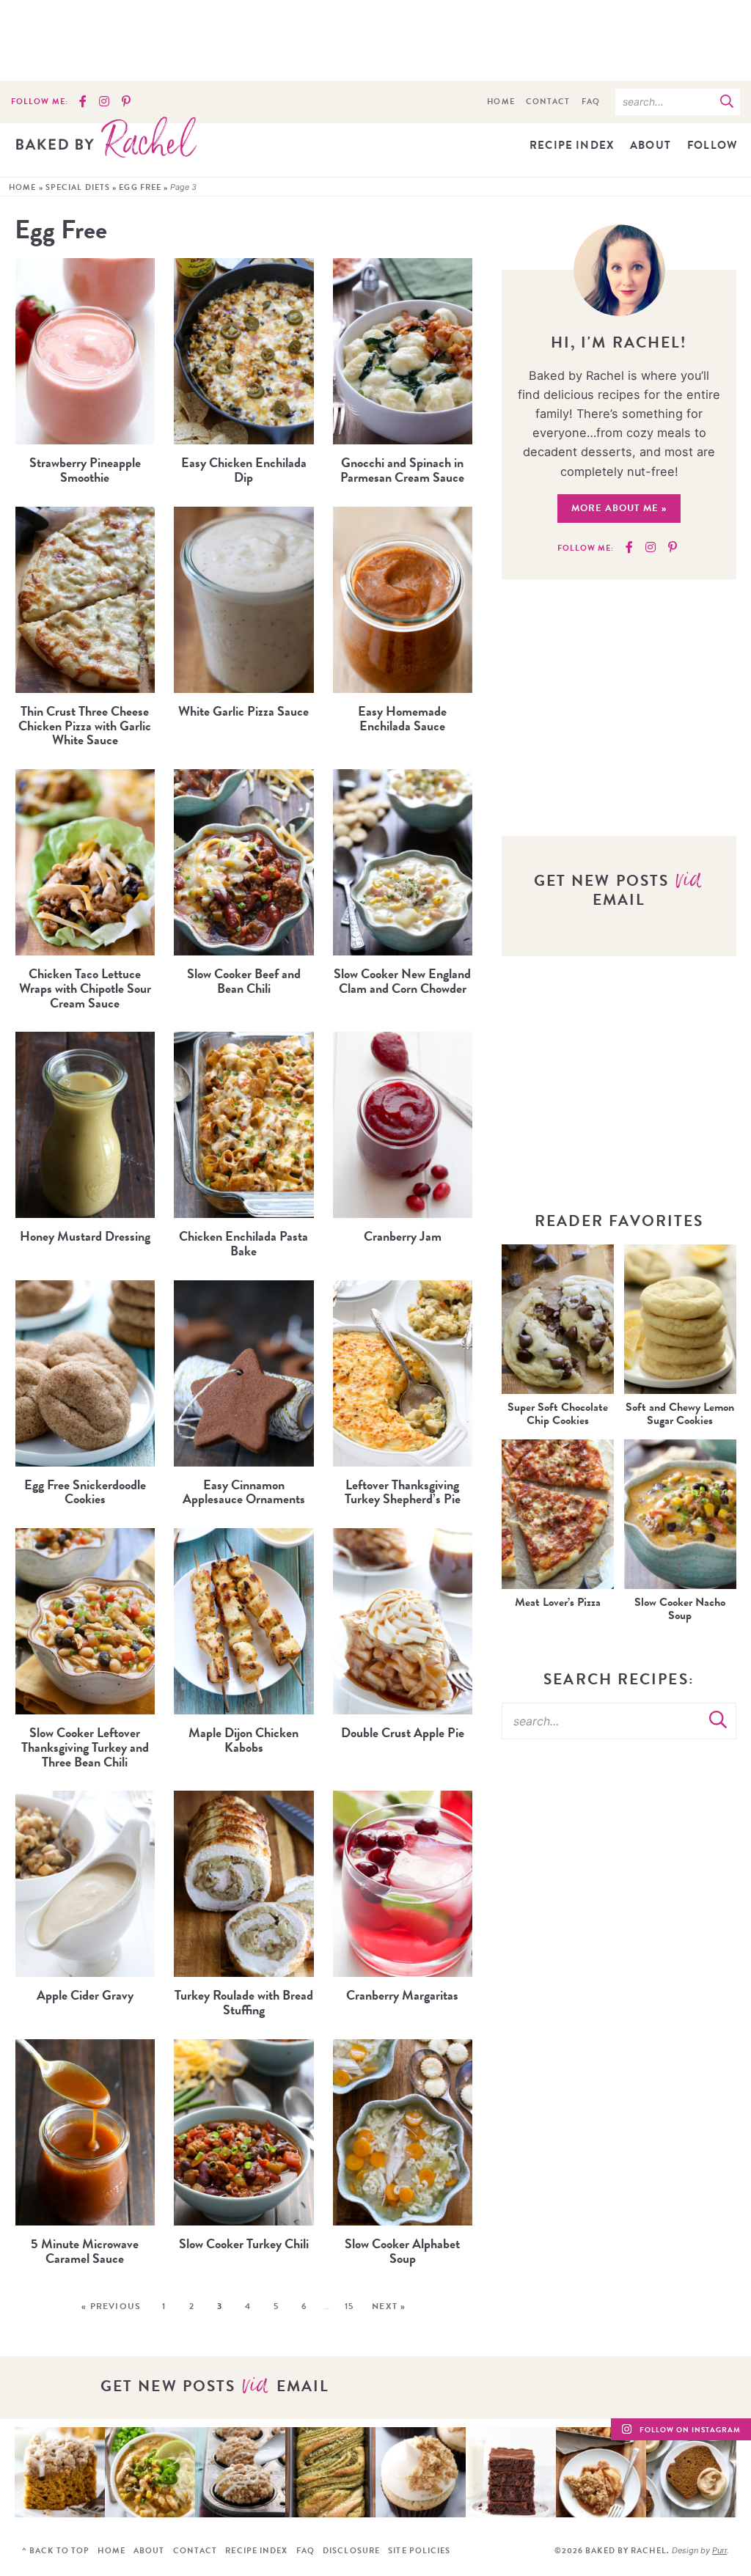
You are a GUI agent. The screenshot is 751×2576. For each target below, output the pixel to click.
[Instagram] (104, 102)
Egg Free (140, 187)
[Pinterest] (126, 102)
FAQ (591, 102)
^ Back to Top (56, 2551)
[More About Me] (619, 270)
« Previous (111, 2306)
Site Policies (419, 2551)
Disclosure (351, 2551)
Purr (719, 2550)
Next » (389, 2306)
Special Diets (78, 187)
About (651, 145)
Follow (712, 145)
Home (501, 102)
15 (349, 2306)
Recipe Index (572, 145)
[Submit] (727, 101)
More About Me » (619, 508)
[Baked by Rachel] (106, 137)
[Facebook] (83, 102)
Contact (548, 102)
